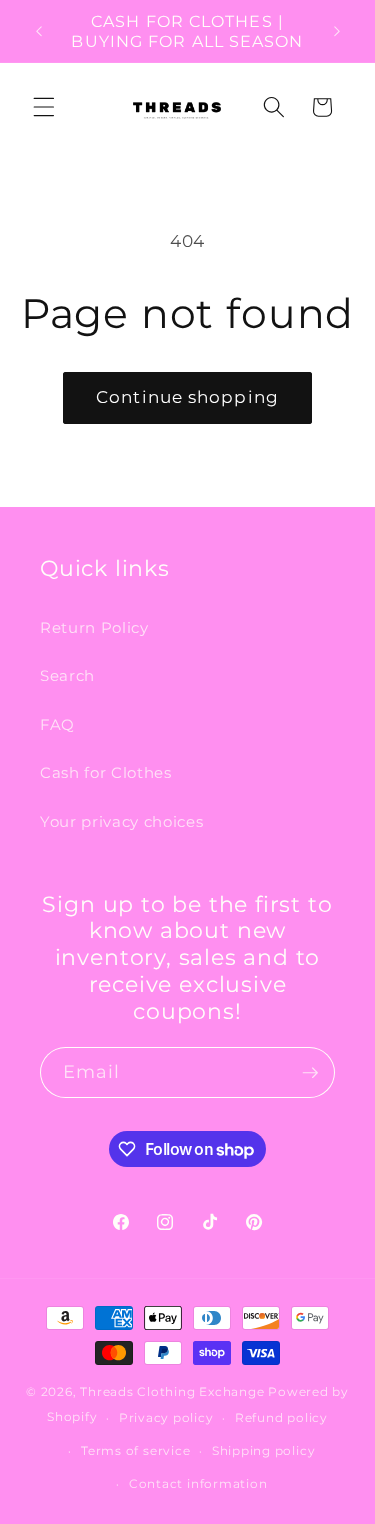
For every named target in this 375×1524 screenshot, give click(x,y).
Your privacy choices (121, 821)
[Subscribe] (310, 1073)
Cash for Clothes (106, 772)
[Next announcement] (337, 31)
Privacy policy (166, 1417)
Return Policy (94, 627)
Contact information (198, 1483)
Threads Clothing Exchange (174, 1391)
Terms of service (135, 1450)
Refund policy (281, 1417)
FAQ (57, 724)
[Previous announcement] (39, 31)
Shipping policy (264, 1450)
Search (67, 675)
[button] (44, 107)
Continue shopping (187, 397)
